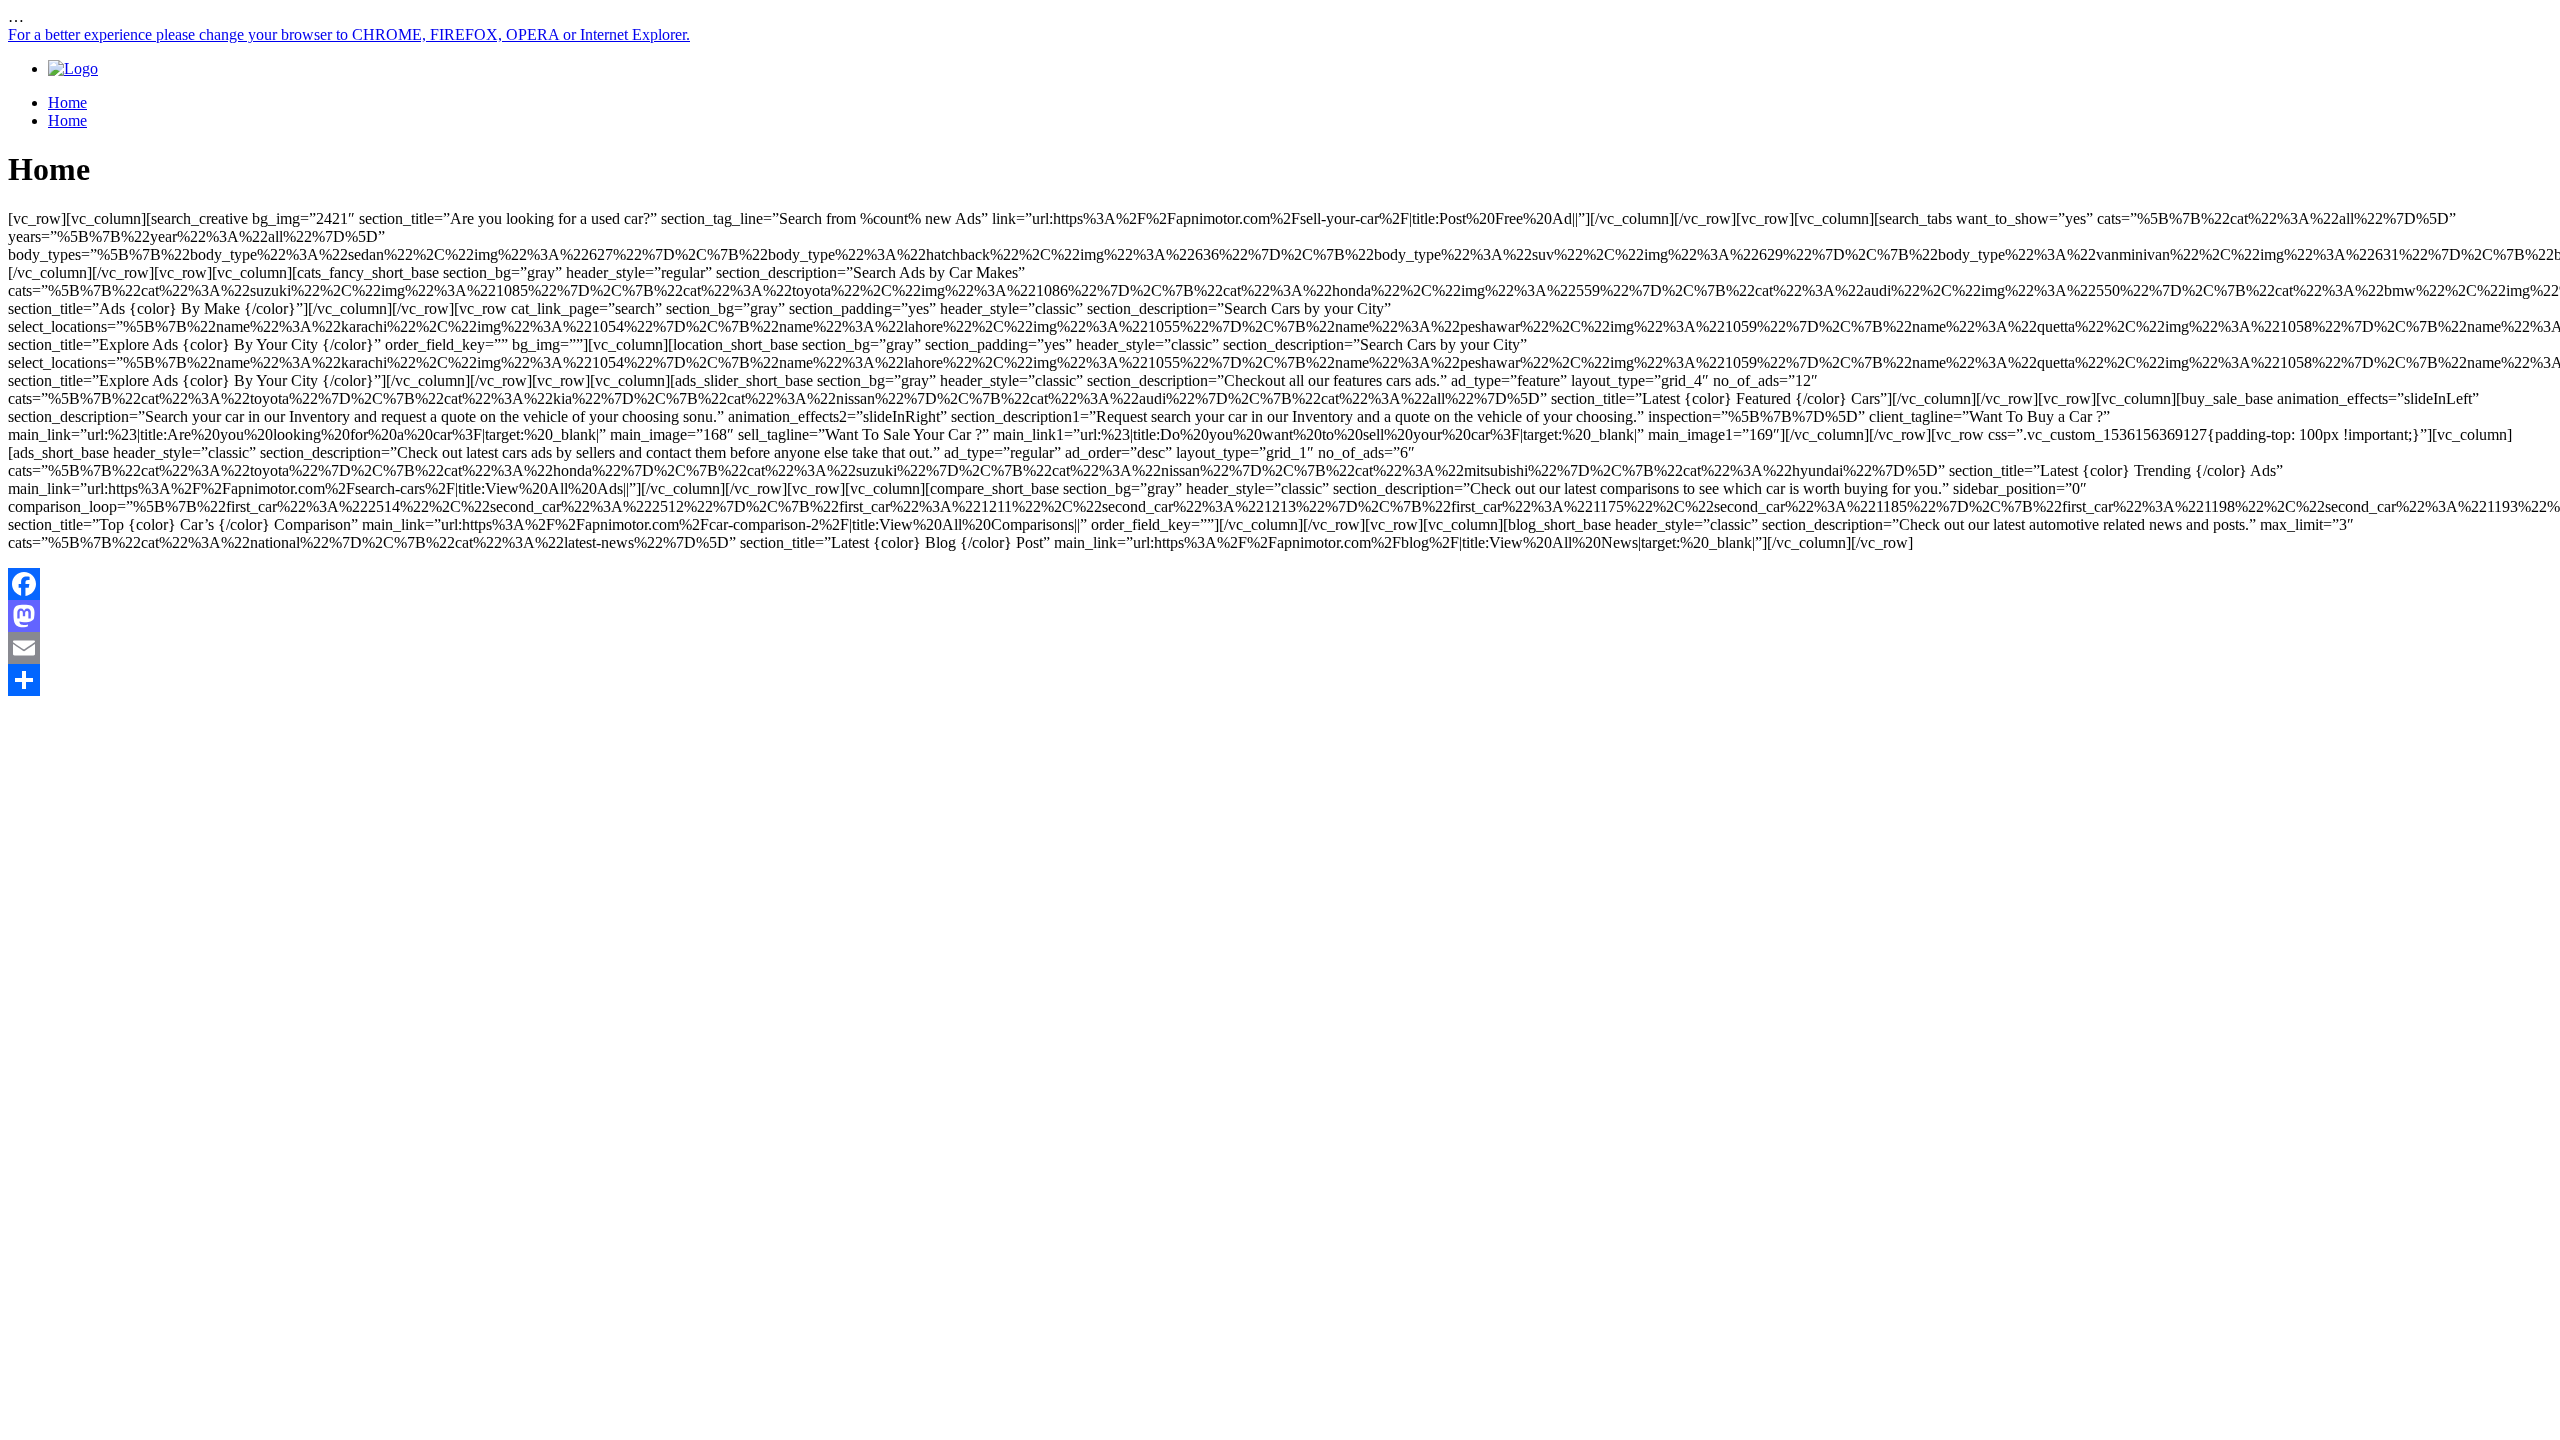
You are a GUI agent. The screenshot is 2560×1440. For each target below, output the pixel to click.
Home (67, 102)
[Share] (1280, 680)
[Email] (1280, 648)
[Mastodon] (1280, 616)
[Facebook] (1280, 584)
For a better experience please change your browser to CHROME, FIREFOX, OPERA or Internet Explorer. (349, 34)
